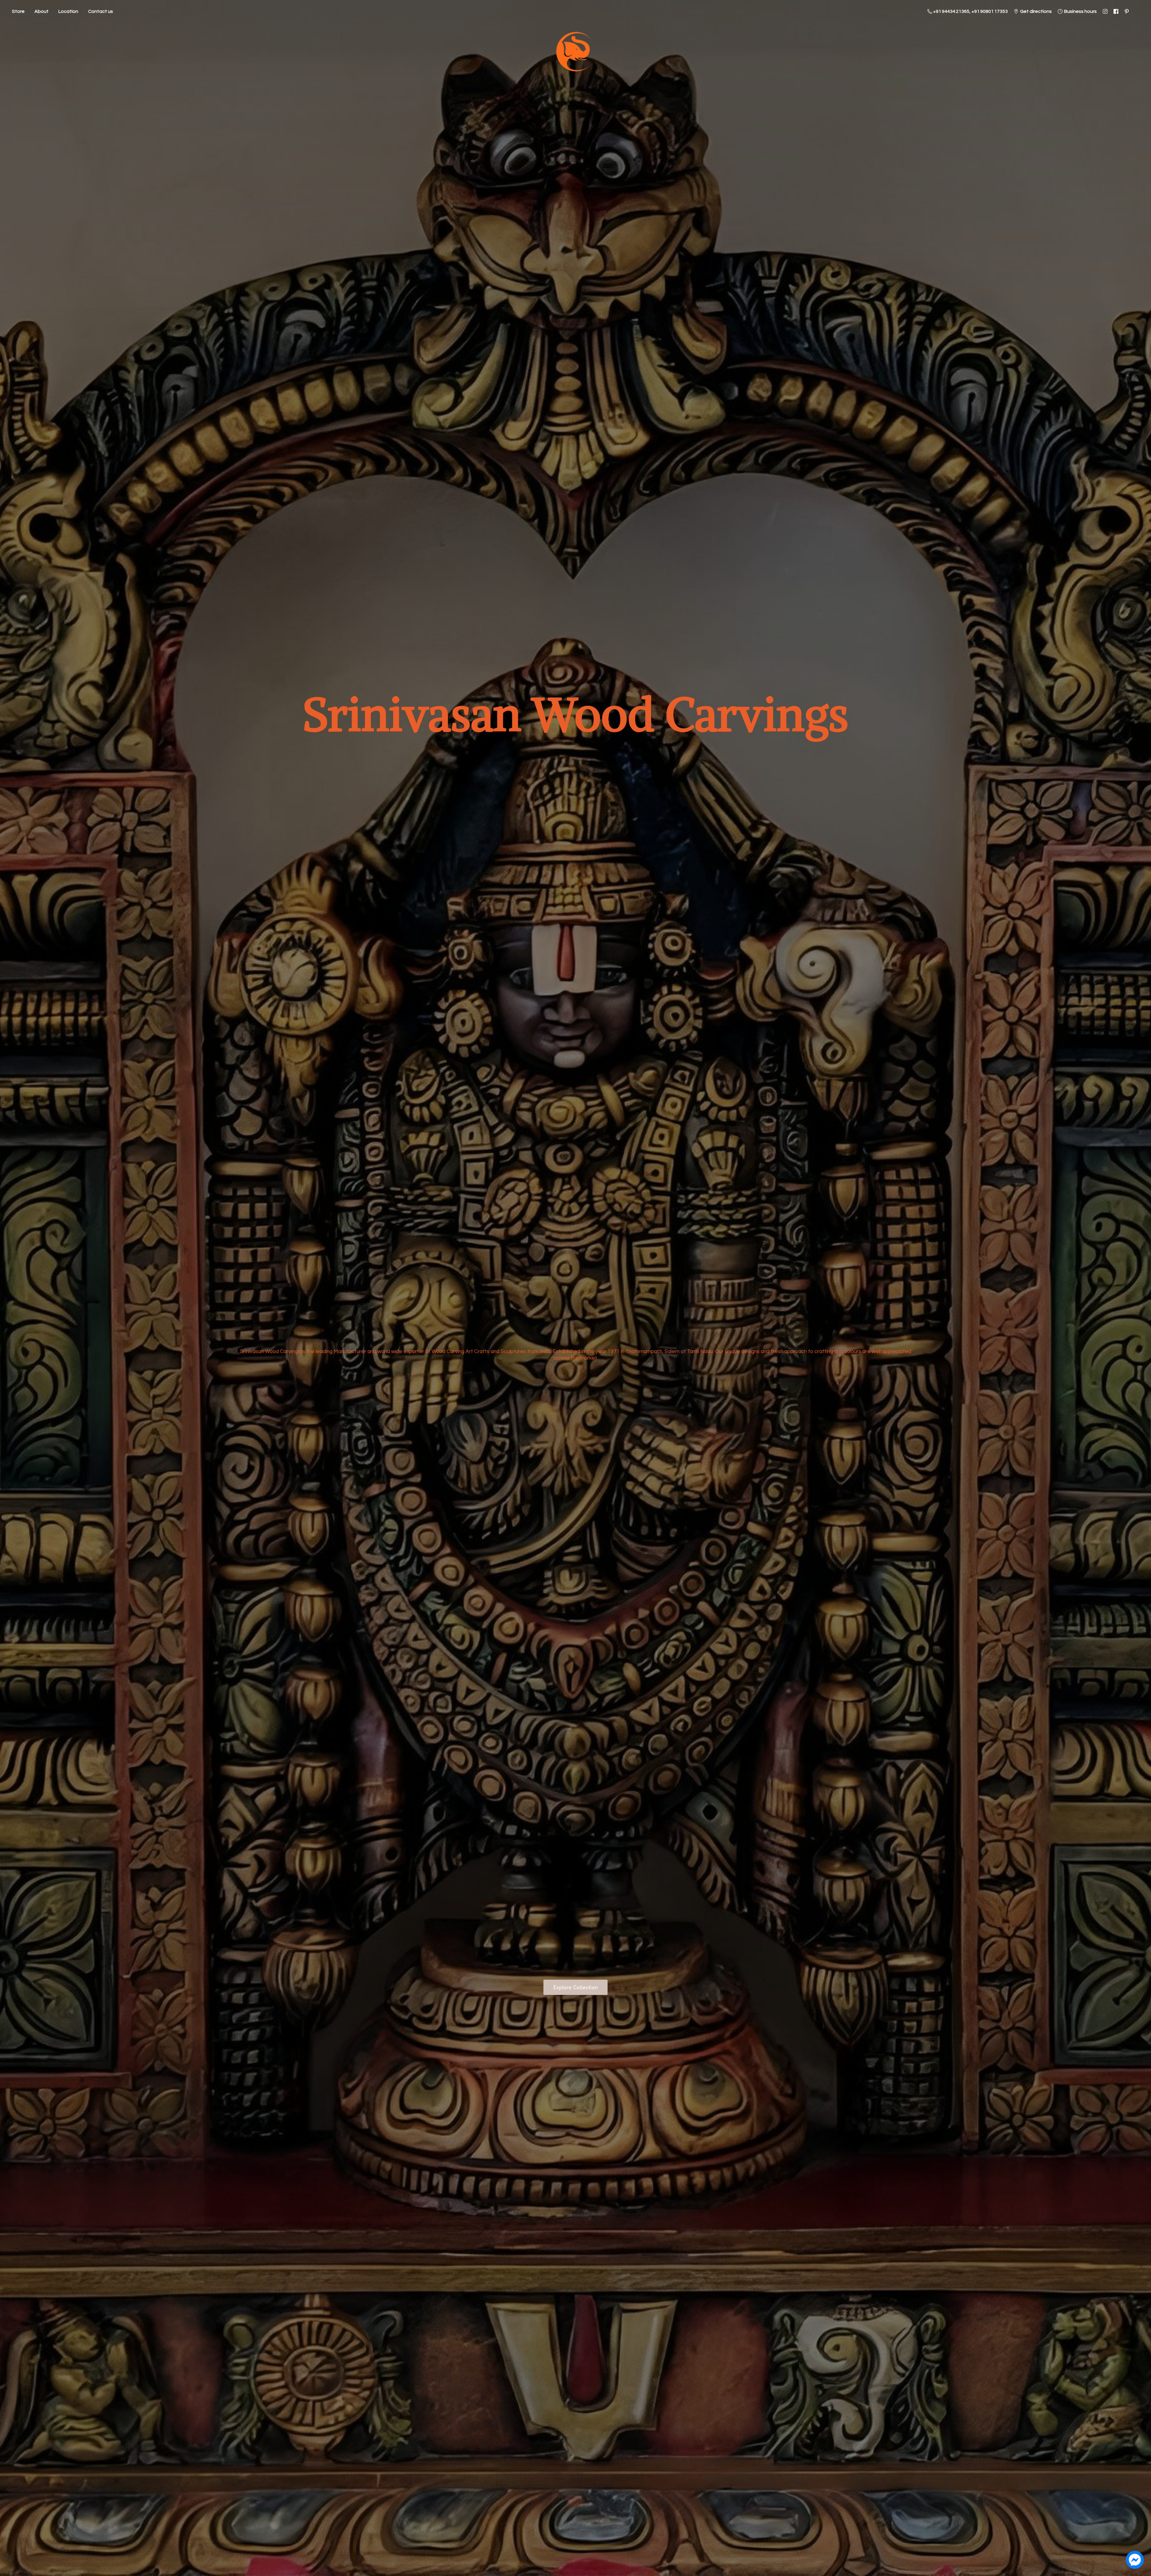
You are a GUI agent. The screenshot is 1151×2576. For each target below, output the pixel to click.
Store (18, 11)
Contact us (101, 11)
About (42, 11)
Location (68, 11)
